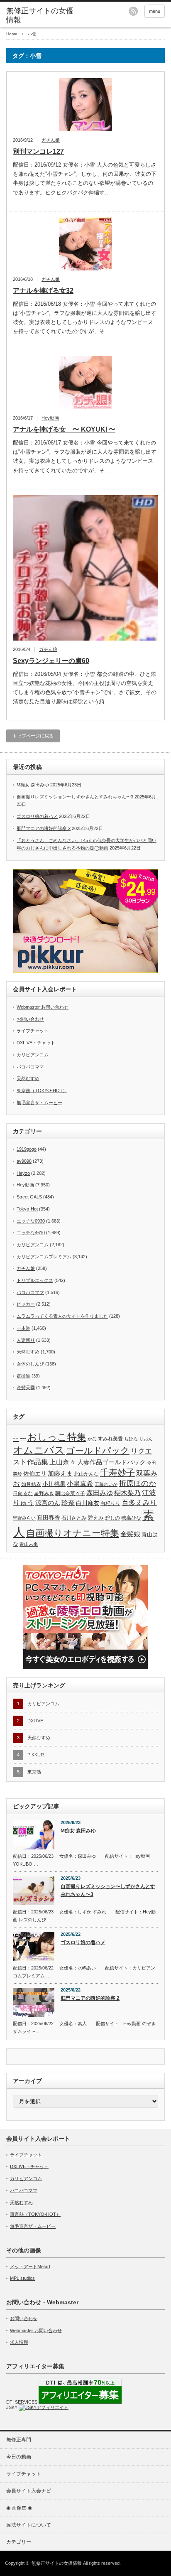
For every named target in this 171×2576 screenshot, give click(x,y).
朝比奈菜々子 (70, 1493)
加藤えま (60, 1473)
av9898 (24, 1161)
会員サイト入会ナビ (29, 2491)
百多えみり (139, 1503)
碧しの (112, 1518)
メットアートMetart (30, 2267)
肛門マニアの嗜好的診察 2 (44, 828)
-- (16, 1437)
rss (133, 11)
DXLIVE (35, 1721)
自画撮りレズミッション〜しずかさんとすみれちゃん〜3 (75, 797)
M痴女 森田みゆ (33, 785)
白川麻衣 (88, 1503)
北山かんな (86, 1474)
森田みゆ (100, 1493)
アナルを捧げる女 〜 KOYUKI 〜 (64, 429)
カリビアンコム (33, 1055)
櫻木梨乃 (127, 1493)
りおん (146, 1439)
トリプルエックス (35, 1280)
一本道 (23, 1328)
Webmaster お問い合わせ (43, 1007)
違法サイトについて (29, 2525)
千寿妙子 (117, 1473)
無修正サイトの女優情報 (40, 15)
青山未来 (29, 1544)
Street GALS (29, 1197)
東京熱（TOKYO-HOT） (42, 1090)
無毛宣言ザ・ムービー (39, 1103)
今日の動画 (19, 2457)
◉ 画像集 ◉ (19, 2508)
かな (92, 1439)
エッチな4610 (31, 1233)
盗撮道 (23, 1376)
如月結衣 (31, 1484)
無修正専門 (19, 2440)
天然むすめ (28, 1078)
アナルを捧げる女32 (43, 291)
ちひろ (131, 1439)
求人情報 (19, 2342)
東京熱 (34, 1772)
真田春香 (49, 1518)
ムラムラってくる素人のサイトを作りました (62, 1316)
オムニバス (39, 1450)
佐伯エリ (35, 1474)
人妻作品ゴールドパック (111, 1462)
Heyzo (23, 1173)
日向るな (23, 1493)
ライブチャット (33, 1031)
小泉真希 (80, 1484)
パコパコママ (30, 1067)
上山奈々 (63, 1462)
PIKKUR (36, 1755)
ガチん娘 (51, 140)
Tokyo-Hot (27, 1209)
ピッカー (26, 1304)
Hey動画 (50, 418)
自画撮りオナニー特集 (73, 1533)
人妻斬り (26, 1340)
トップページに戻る (33, 736)
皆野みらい (24, 1518)
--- (23, 1438)
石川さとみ (74, 1518)
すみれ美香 (110, 1438)
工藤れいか (106, 1484)
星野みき (44, 1493)
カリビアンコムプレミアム (44, 1257)
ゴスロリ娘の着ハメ (37, 816)
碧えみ (96, 1518)
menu (155, 11)
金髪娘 (130, 1534)
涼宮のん (48, 1503)
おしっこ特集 (57, 1437)
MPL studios (22, 2278)
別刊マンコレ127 (38, 151)
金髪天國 (26, 1387)
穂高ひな (131, 1518)
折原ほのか (137, 1483)
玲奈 (68, 1503)
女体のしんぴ (30, 1364)
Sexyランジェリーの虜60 (51, 661)
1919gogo (27, 1149)
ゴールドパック (98, 1450)
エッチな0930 (31, 1221)
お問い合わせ (30, 1019)
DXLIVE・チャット (36, 1043)
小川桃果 (54, 1484)
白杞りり (110, 1503)
